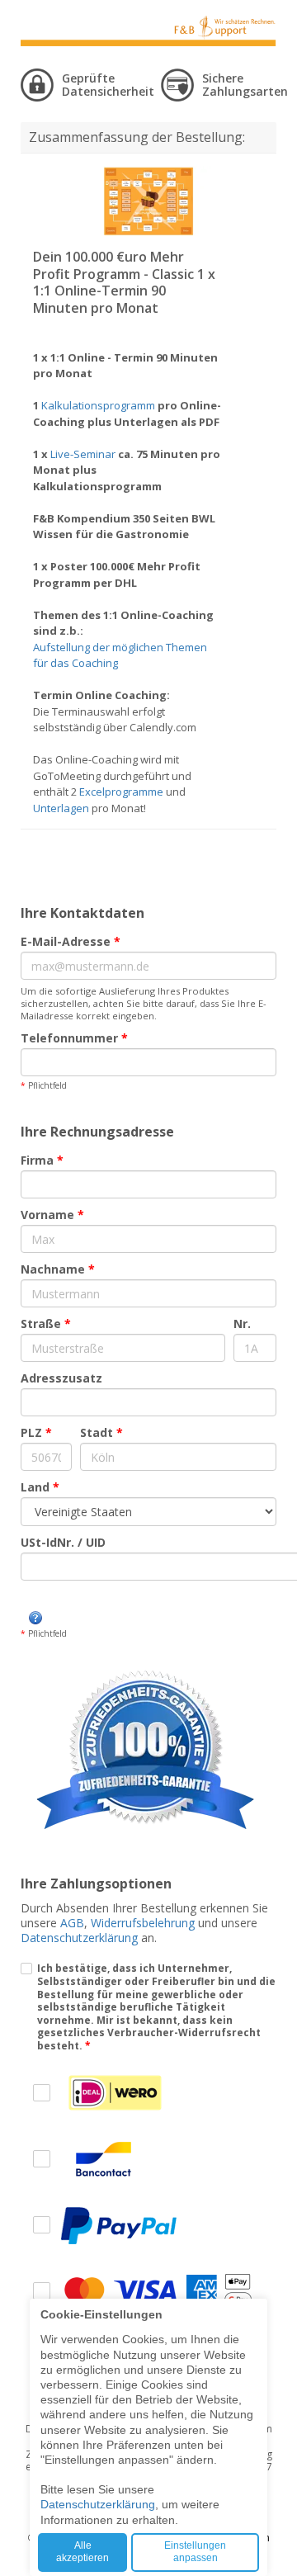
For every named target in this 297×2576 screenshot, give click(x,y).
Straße (46, 1323)
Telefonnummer (74, 1038)
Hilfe (35, 1618)
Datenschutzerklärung (79, 1938)
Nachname (58, 1269)
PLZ (36, 1432)
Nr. (242, 1323)
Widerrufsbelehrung (143, 1923)
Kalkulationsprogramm (98, 405)
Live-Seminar (83, 454)
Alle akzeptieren (82, 2552)
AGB (72, 1923)
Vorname (52, 1215)
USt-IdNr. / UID (63, 1542)
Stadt (101, 1432)
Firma (42, 1160)
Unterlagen (61, 808)
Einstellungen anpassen (195, 2552)
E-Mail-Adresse (71, 941)
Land (40, 1487)
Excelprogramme (121, 792)
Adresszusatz (61, 1378)
